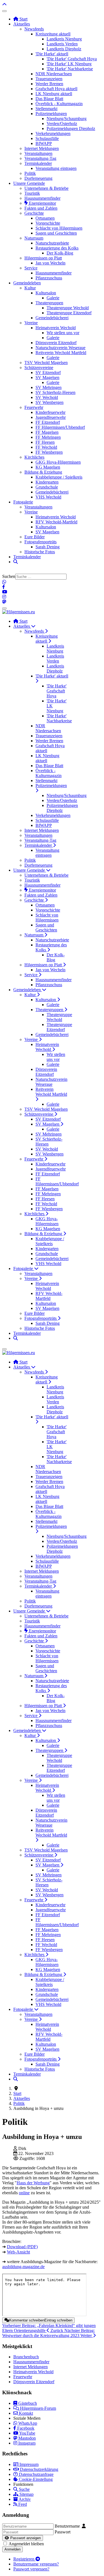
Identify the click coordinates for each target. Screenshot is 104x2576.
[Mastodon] (4, 602)
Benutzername (67, 2526)
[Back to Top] (4, 5)
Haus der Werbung (33, 2183)
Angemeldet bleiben (26, 2544)
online (24, 2193)
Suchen (9, 576)
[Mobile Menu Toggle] (4, 11)
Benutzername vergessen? (36, 2564)
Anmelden (12, 2549)
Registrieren (24, 2559)
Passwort (63, 2532)
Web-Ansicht (18, 2252)
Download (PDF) (22, 2247)
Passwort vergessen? (31, 2569)
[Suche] (16, 562)
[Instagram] (4, 597)
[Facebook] (4, 587)
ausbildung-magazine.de (23, 2267)
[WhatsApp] (4, 582)
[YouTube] (5, 592)
